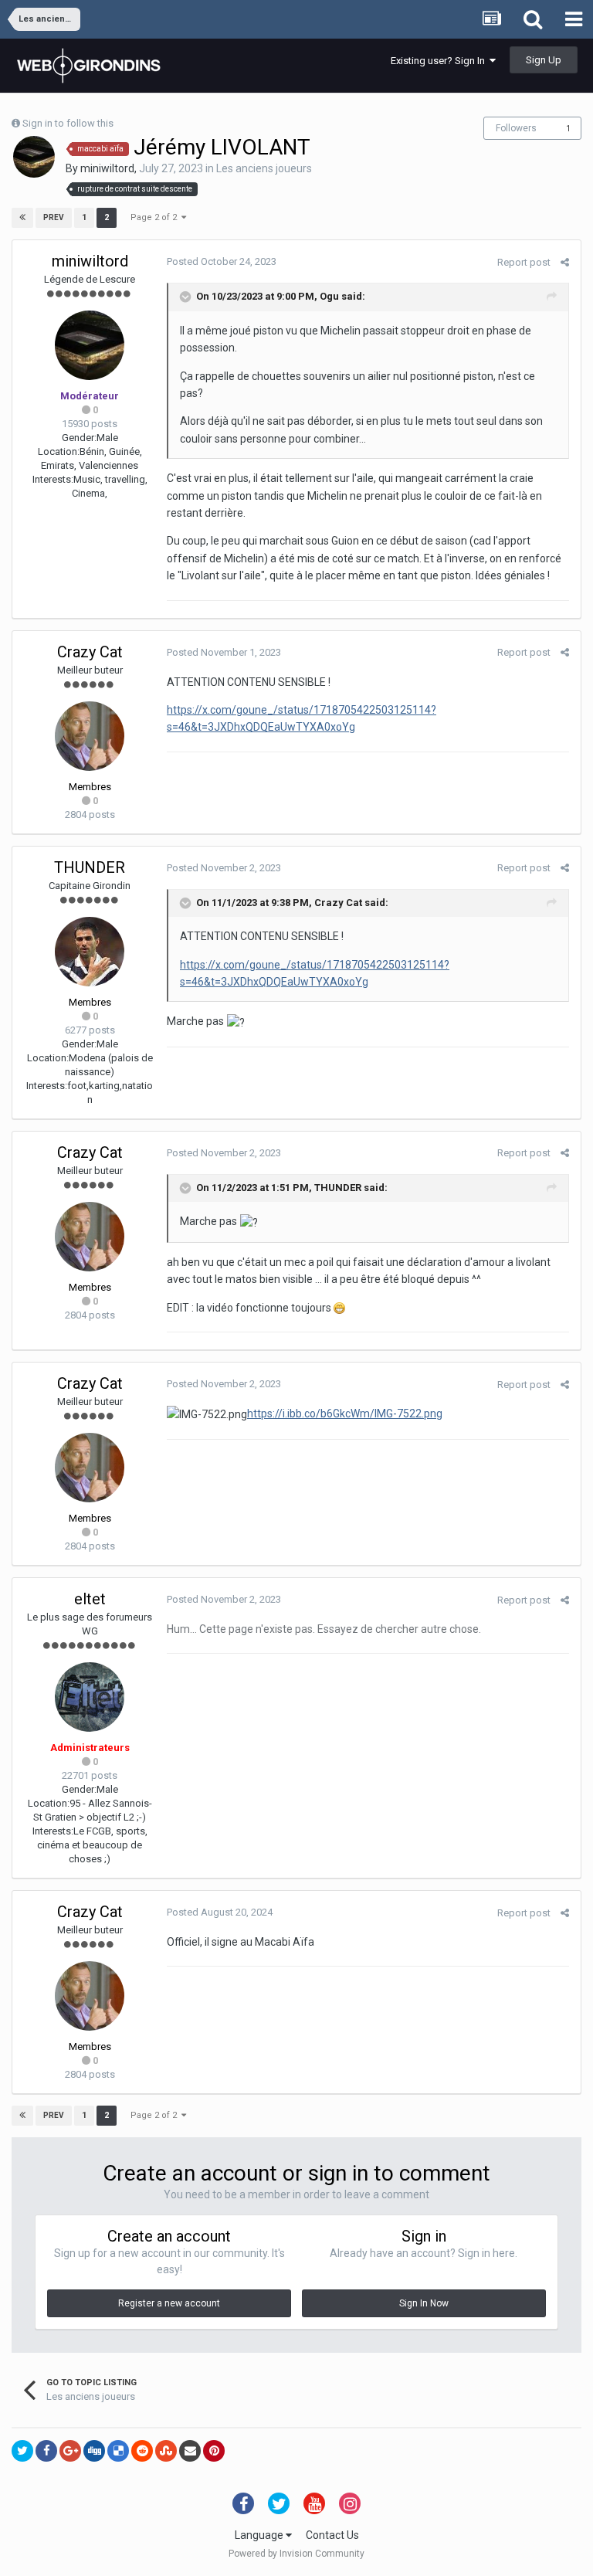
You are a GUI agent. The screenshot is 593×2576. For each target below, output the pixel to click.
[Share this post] (565, 262)
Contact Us (332, 2535)
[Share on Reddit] (142, 2451)
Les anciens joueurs (264, 168)
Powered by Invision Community (296, 2554)
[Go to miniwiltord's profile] (34, 157)
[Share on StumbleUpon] (166, 2451)
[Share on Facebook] (46, 2451)
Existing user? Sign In (440, 61)
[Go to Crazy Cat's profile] (90, 736)
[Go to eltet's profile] (90, 1697)
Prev (54, 217)
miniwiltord (107, 168)
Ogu (329, 296)
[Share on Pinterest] (214, 2451)
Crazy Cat (90, 652)
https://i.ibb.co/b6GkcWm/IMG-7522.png (345, 1414)
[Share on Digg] (94, 2451)
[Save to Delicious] (118, 2451)
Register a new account (169, 2303)
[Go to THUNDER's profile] (90, 952)
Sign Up (544, 60)
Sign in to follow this (68, 123)
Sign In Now (424, 2303)
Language (260, 2535)
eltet (90, 1599)
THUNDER (90, 867)
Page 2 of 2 (156, 217)
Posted (222, 261)
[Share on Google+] (70, 2451)
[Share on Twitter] (22, 2451)
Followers (516, 128)
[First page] (22, 218)
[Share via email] (190, 2451)
